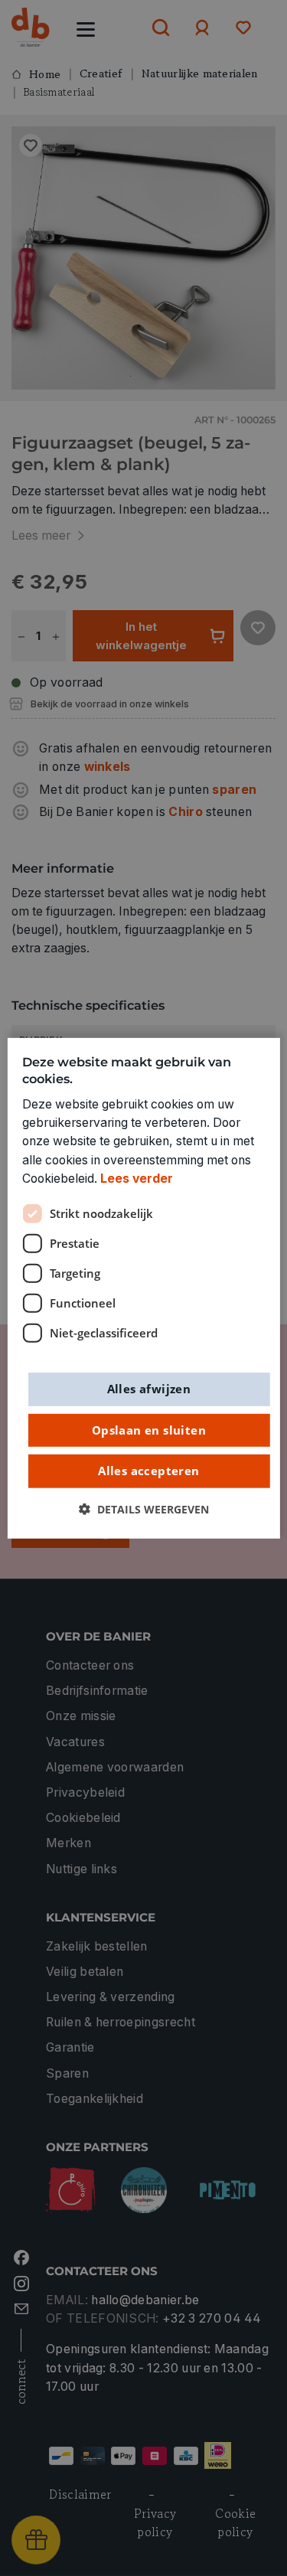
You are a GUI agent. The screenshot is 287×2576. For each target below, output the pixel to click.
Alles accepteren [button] (148, 1471)
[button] (144, 1509)
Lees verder (137, 1179)
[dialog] (143, 1288)
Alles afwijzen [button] (149, 1389)
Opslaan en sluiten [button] (149, 1429)
